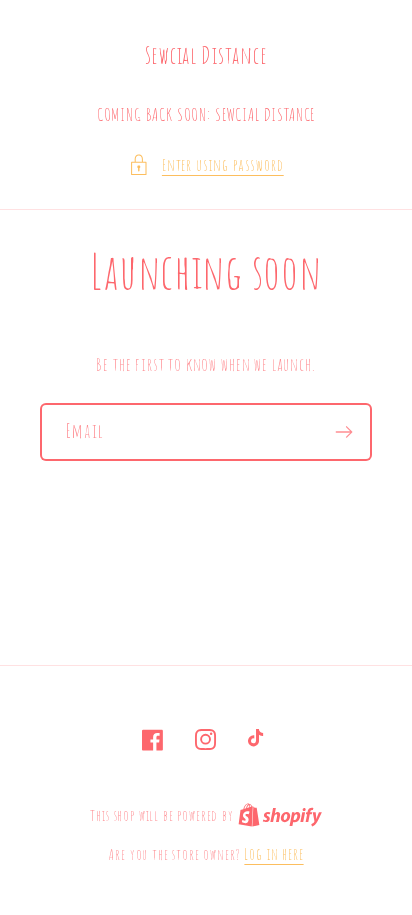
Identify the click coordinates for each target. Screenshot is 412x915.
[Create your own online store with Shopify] (280, 815)
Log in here (273, 854)
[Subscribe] (343, 432)
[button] (205, 165)
